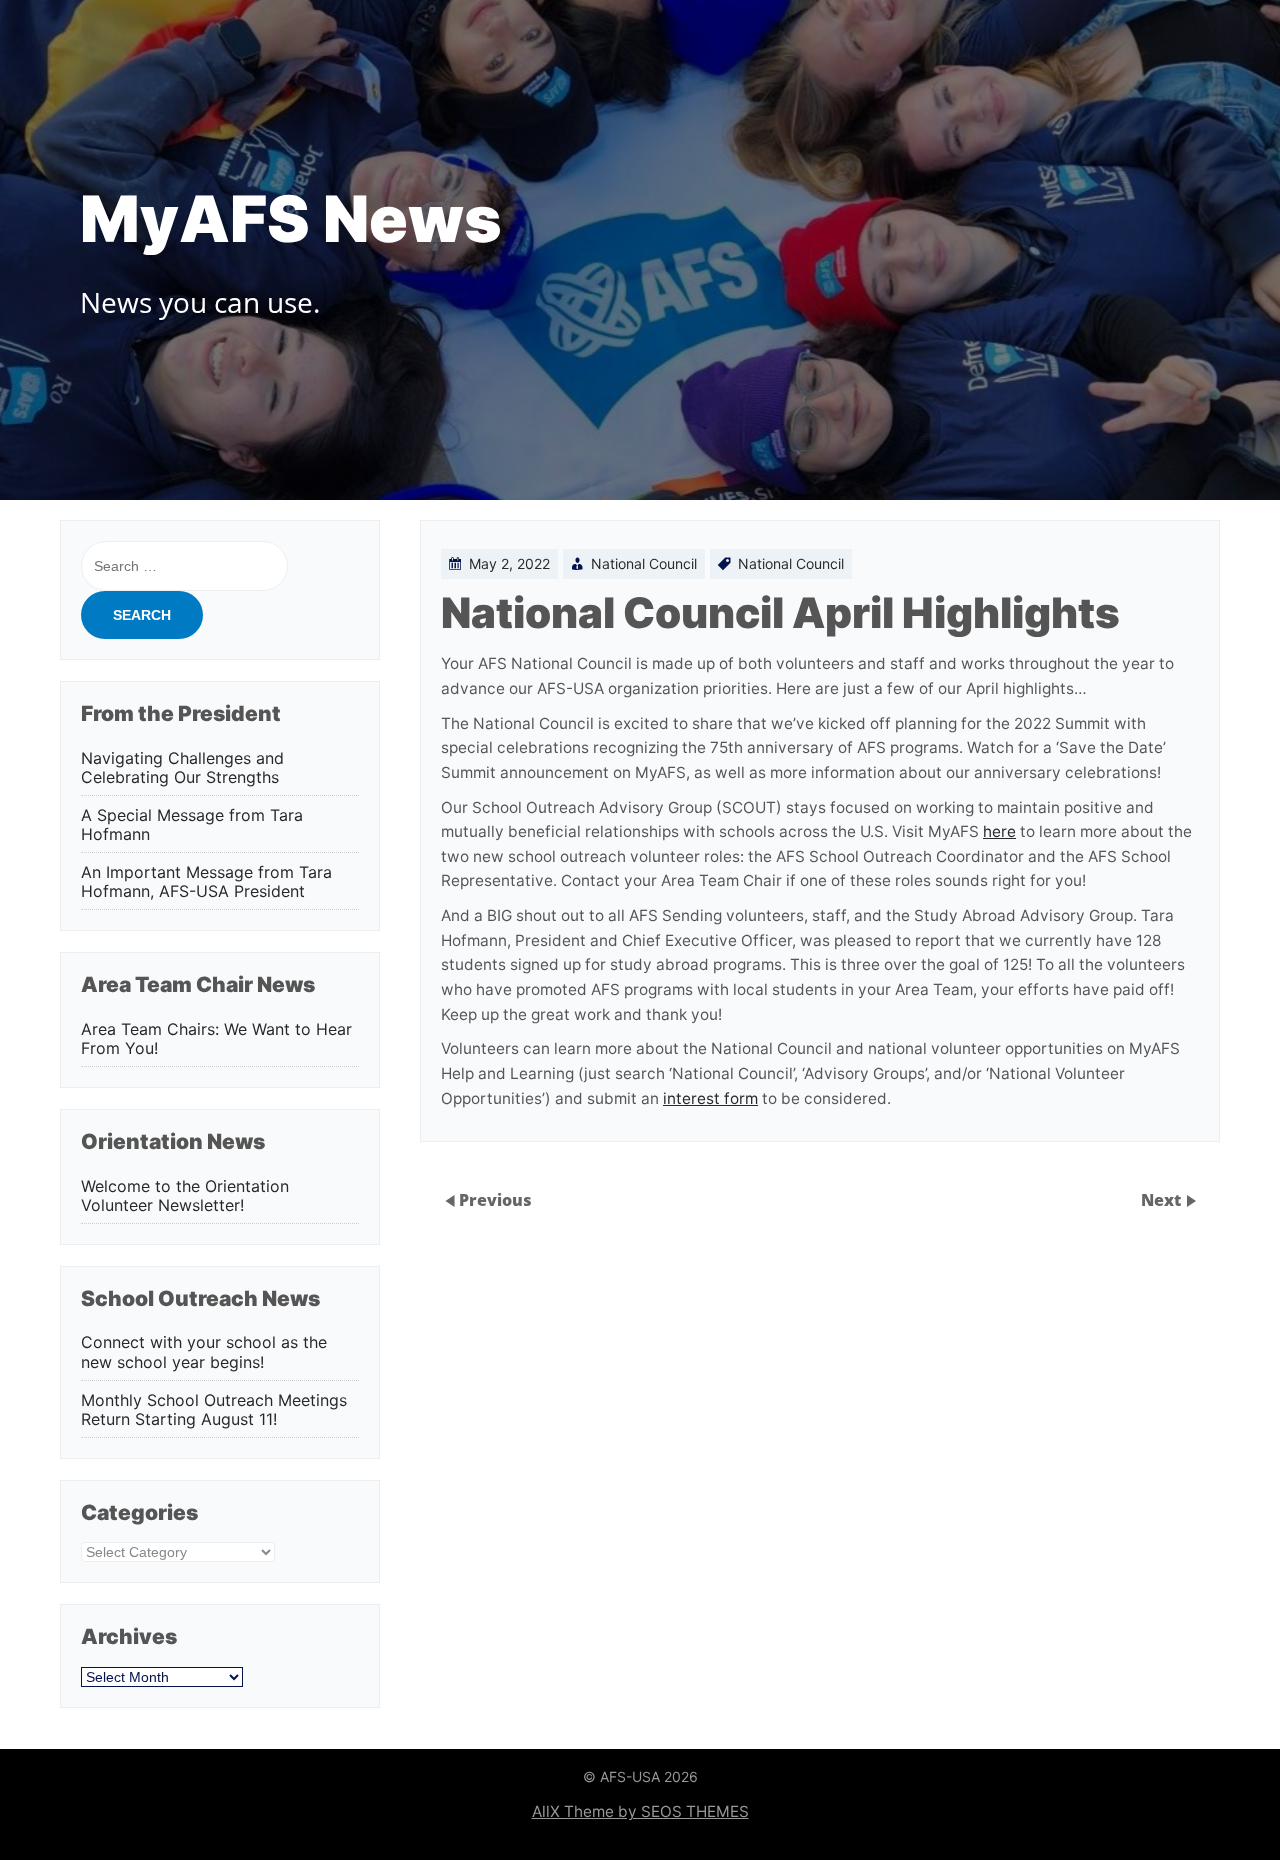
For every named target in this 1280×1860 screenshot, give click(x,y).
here (999, 831)
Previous (495, 1200)
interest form (710, 1098)
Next (1163, 1200)
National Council (644, 563)
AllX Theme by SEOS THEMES (640, 1811)
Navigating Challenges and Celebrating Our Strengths (182, 768)
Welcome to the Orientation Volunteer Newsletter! (185, 1196)
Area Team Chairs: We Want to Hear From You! (216, 1039)
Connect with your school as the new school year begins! (204, 1352)
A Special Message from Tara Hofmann (192, 825)
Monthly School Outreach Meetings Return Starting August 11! (214, 1410)
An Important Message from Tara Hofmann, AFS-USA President (206, 882)
